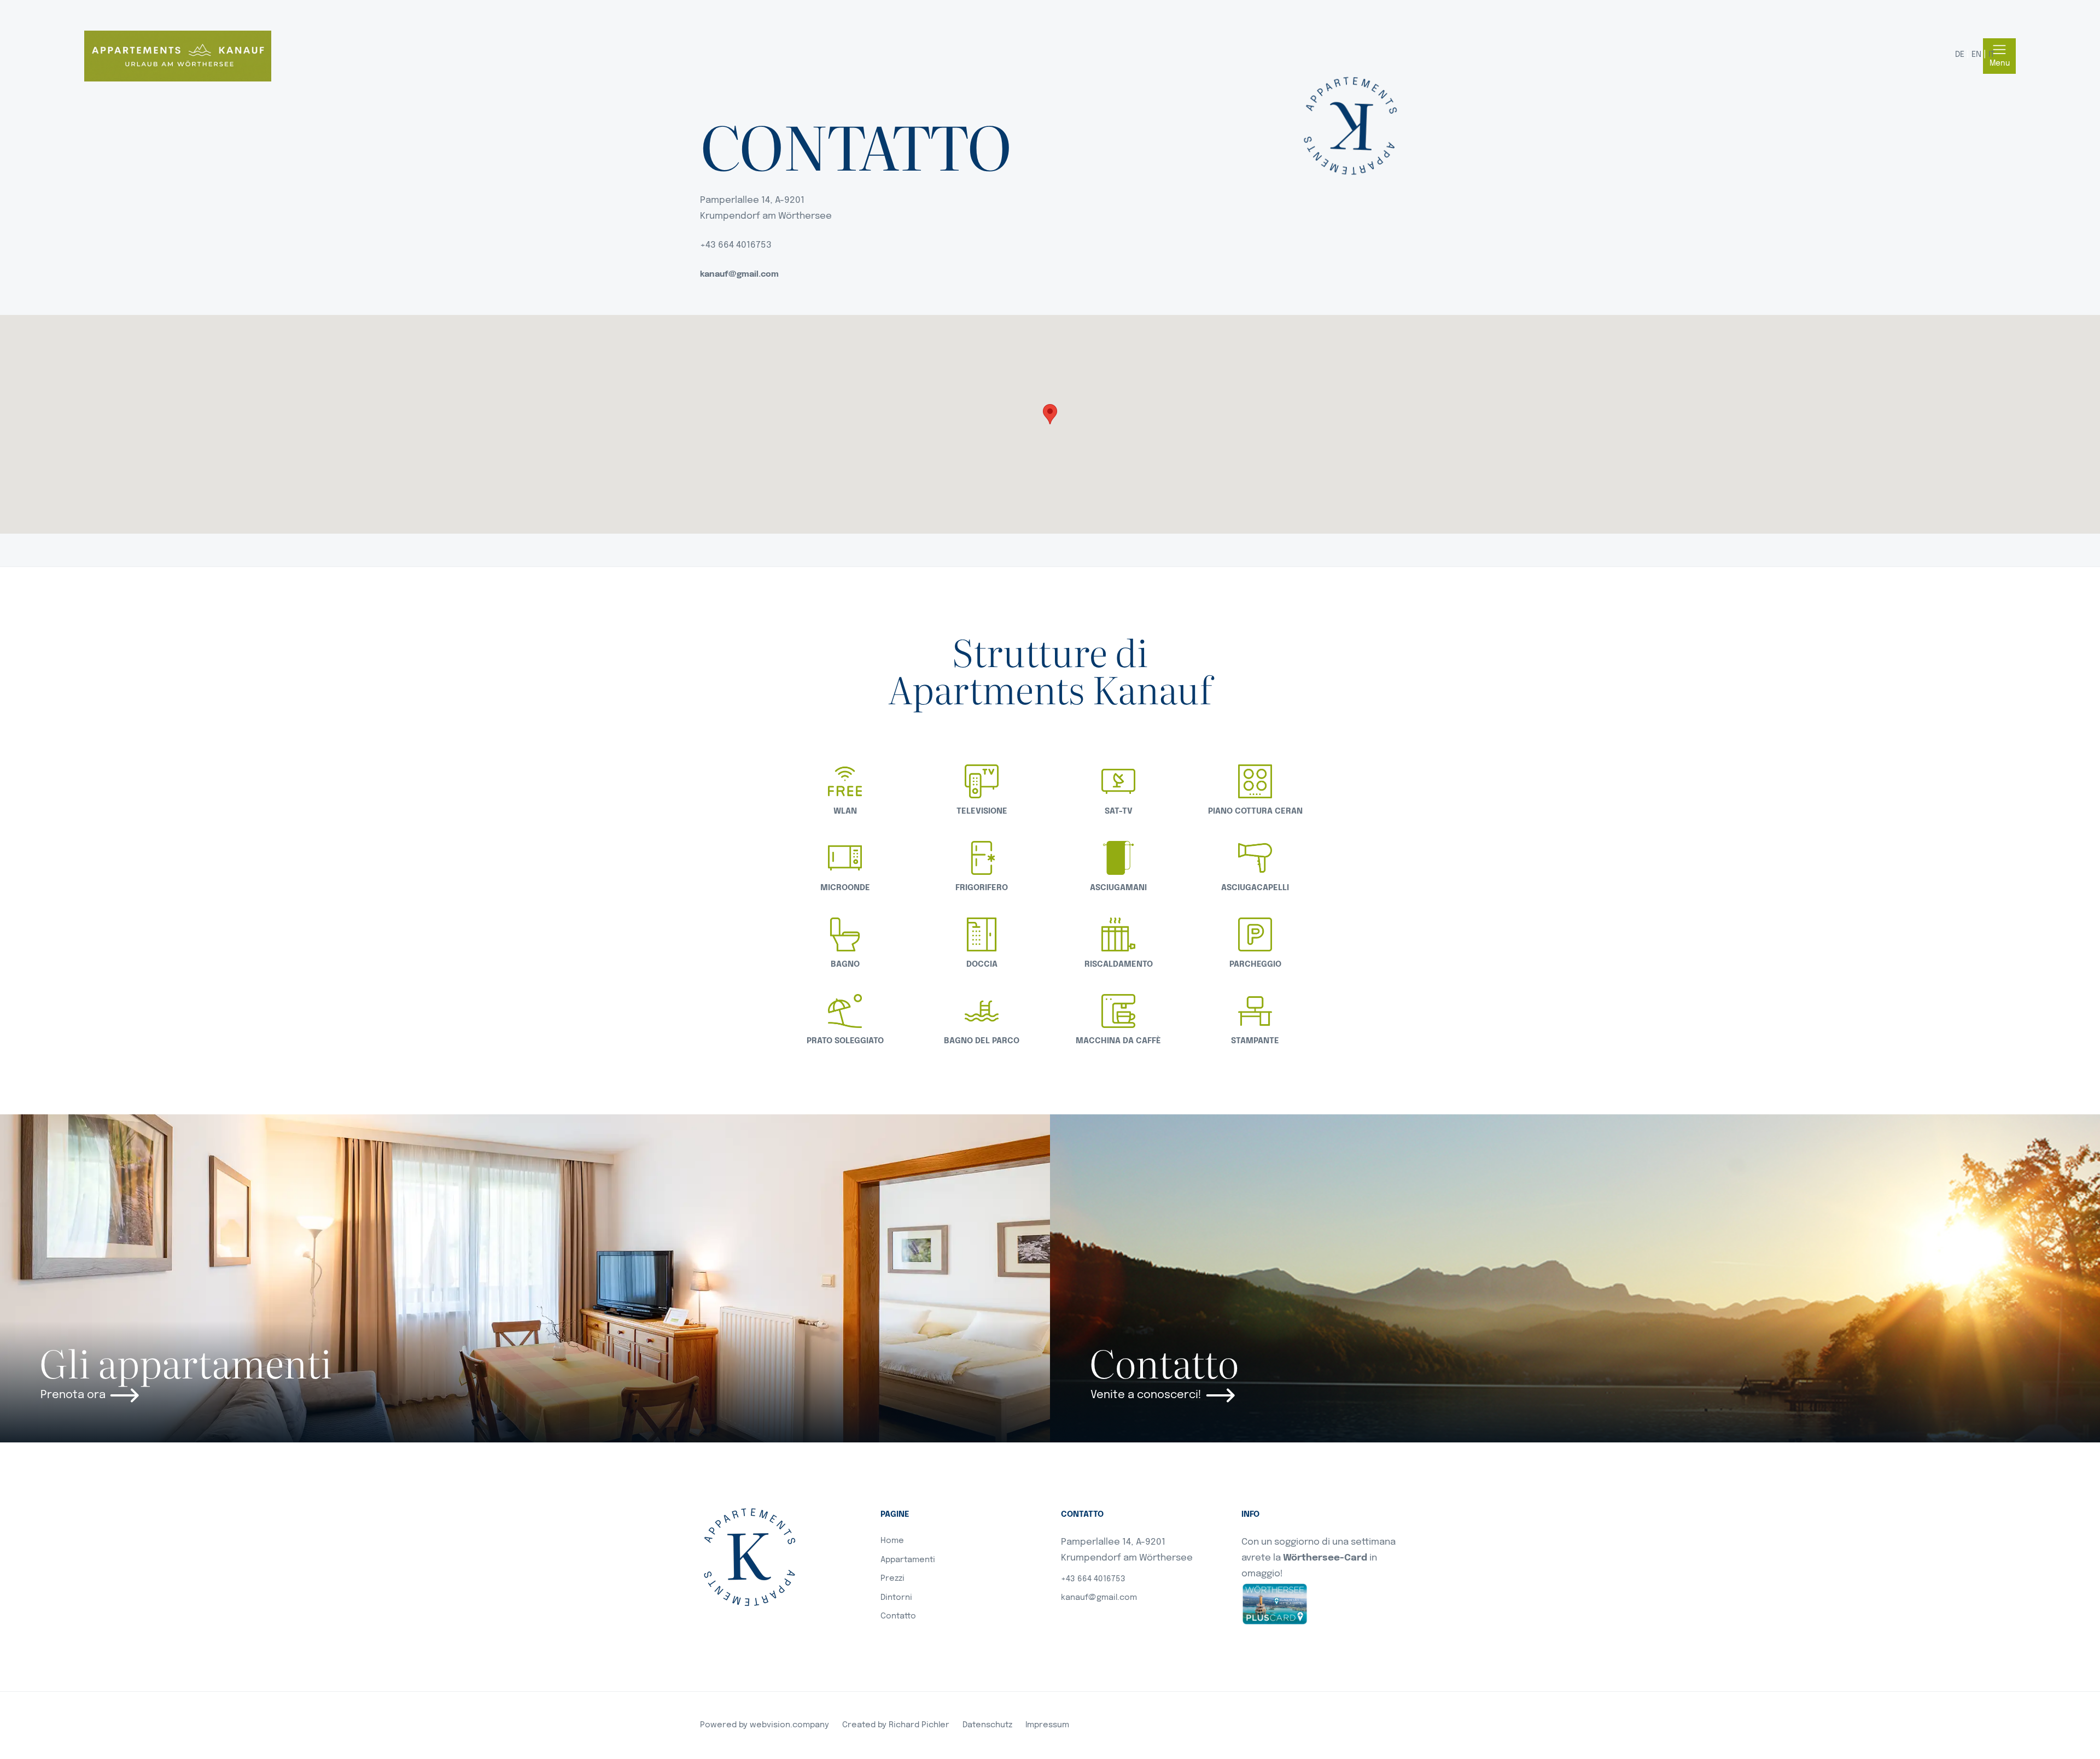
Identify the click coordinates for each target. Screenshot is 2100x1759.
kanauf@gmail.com (739, 274)
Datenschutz (987, 1725)
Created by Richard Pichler (896, 1725)
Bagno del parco (982, 1041)
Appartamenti (908, 1560)
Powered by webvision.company (765, 1725)
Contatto (898, 1616)
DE (1960, 55)
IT (1991, 55)
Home (892, 1541)
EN (1976, 55)
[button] (1050, 414)
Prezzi (892, 1579)
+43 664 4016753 (1093, 1579)
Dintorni (896, 1598)
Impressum (1047, 1725)
